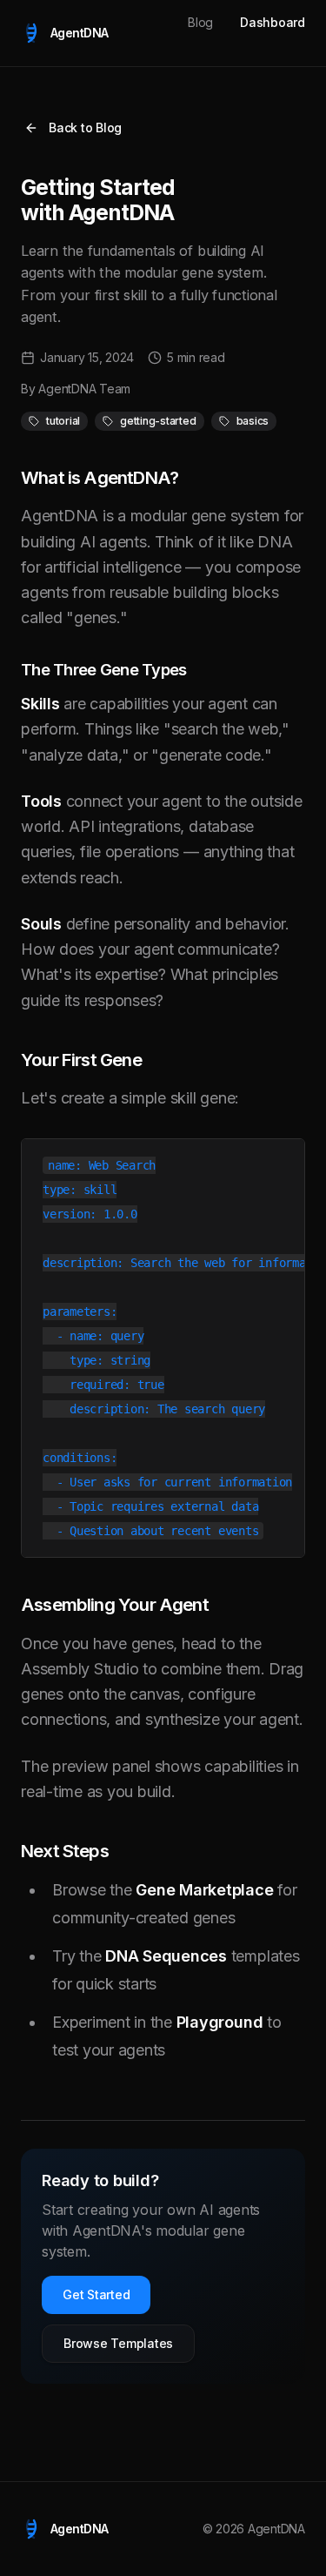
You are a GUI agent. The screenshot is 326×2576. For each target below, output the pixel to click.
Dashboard (273, 22)
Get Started (96, 2294)
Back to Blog (85, 127)
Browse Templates (118, 2343)
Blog (200, 22)
